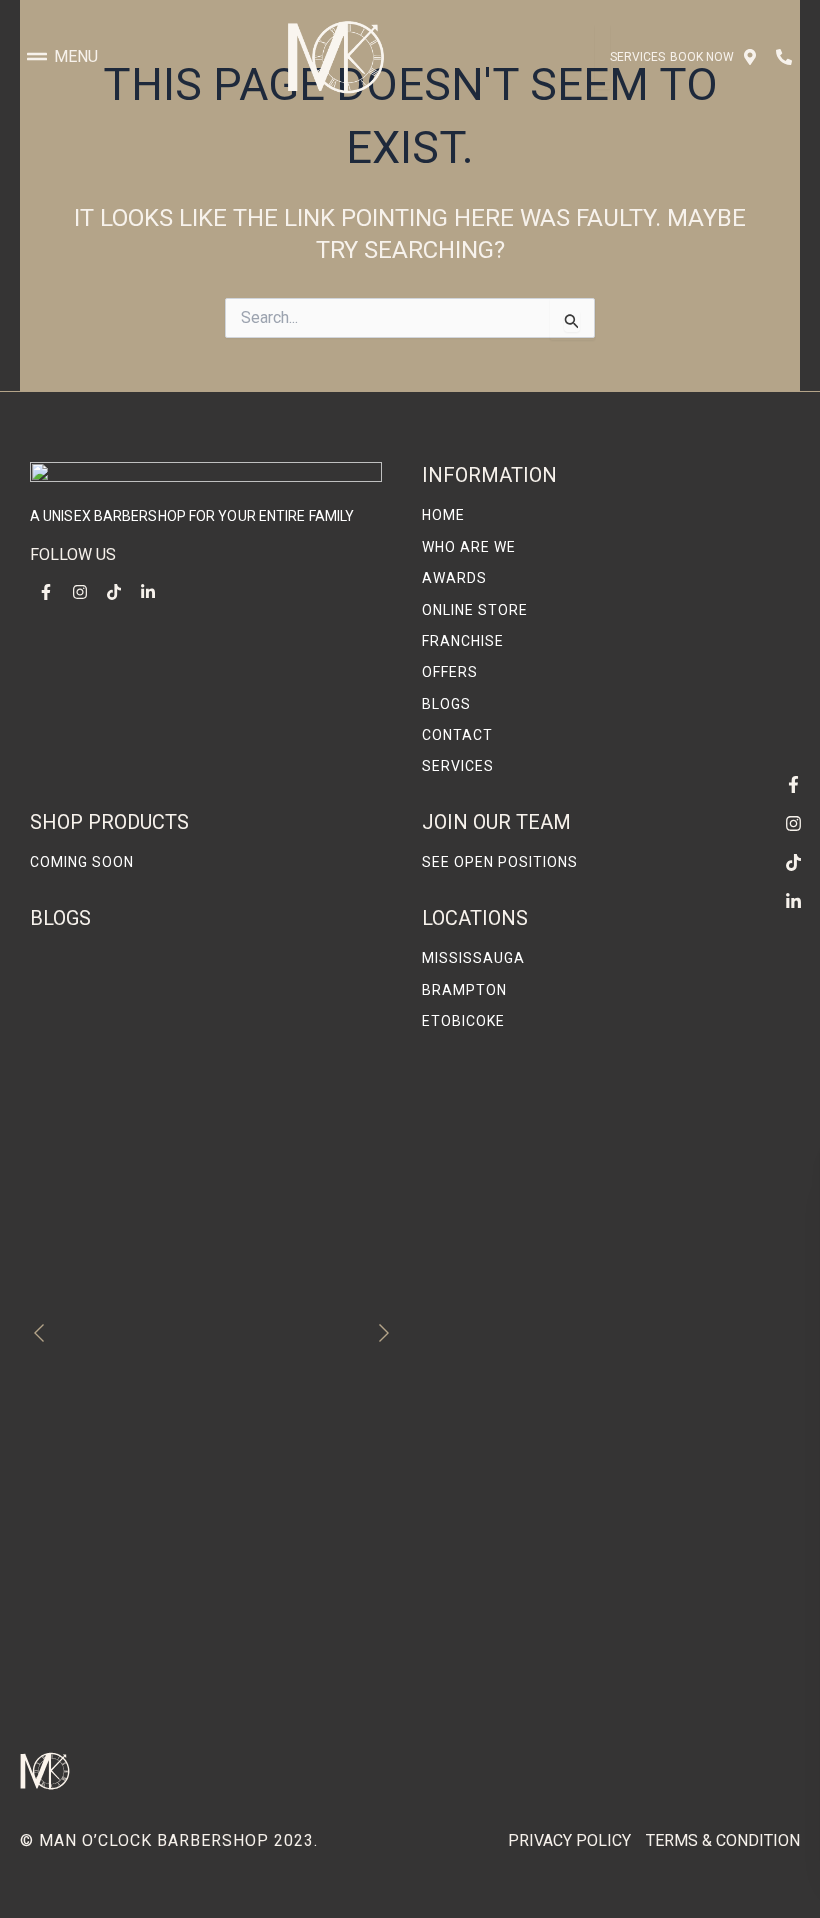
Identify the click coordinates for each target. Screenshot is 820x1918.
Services (637, 57)
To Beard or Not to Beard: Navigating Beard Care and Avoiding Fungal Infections (210, 1692)
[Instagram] (793, 823)
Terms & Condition (723, 1840)
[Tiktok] (793, 862)
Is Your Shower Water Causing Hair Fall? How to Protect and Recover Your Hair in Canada (206, 1583)
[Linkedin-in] (793, 901)
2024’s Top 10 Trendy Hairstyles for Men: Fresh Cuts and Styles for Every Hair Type (202, 1474)
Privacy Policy (569, 1840)
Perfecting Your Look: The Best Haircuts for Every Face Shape (193, 1201)
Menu (76, 56)
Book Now (702, 57)
